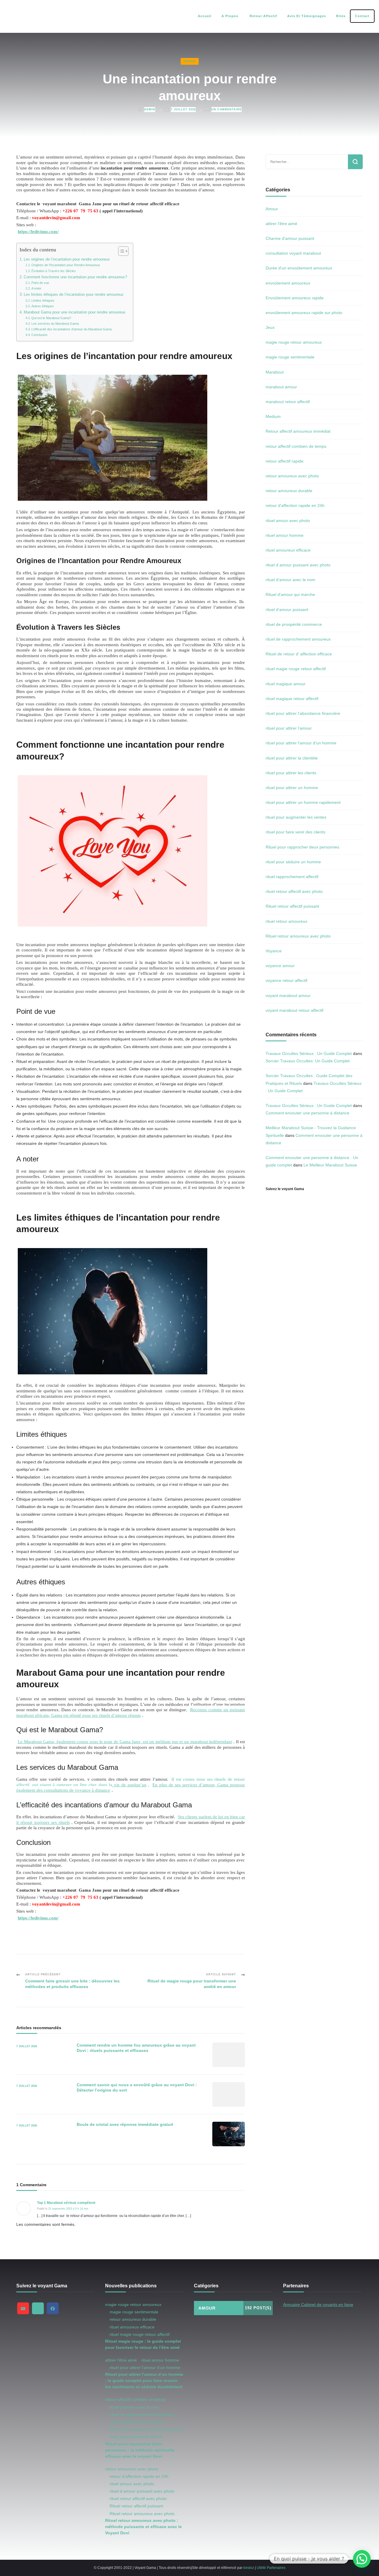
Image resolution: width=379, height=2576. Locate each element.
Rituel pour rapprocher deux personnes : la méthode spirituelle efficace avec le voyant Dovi (140, 2450)
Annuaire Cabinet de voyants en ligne (318, 2304)
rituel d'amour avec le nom (290, 580)
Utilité (261, 2568)
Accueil (205, 16)
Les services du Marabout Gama (55, 324)
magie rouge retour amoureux (294, 342)
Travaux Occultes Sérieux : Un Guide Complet (309, 1053)
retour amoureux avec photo (292, 476)
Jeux (270, 327)
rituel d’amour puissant (287, 610)
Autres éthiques (43, 306)
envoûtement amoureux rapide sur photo (304, 313)
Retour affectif (263, 16)
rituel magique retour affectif (292, 699)
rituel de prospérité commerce (294, 624)
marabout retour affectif (288, 402)
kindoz (249, 2568)
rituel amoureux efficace (288, 550)
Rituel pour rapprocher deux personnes (302, 847)
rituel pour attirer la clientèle (292, 758)
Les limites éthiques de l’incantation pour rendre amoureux (74, 295)
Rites (341, 16)
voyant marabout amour (288, 996)
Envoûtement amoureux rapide (295, 298)
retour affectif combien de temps (296, 446)
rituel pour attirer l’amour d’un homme (301, 743)
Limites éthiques (43, 300)
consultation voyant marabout (293, 253)
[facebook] (53, 2308)
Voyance (274, 951)
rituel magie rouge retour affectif (296, 669)
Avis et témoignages (307, 16)
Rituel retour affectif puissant (292, 906)
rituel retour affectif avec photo (294, 891)
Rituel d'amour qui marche (290, 594)
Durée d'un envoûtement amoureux (299, 268)
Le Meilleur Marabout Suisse (330, 1165)
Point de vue (40, 283)
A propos (230, 16)
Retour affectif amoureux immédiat (298, 431)
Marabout (275, 372)
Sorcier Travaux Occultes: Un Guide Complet (308, 1061)
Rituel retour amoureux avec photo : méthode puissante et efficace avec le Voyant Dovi (143, 2527)
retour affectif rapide (285, 461)
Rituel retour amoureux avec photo (298, 936)
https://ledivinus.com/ (38, 231)
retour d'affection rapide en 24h (295, 505)
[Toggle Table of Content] (120, 251)
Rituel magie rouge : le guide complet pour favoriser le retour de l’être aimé (143, 2344)
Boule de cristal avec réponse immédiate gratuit (125, 2124)
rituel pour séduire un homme (293, 862)
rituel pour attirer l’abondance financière (303, 713)
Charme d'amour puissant (290, 238)
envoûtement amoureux (288, 283)
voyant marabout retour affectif (294, 1010)
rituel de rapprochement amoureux (298, 639)
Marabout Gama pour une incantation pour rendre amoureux (75, 312)
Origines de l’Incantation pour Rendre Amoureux (66, 265)
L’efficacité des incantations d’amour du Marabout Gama (72, 329)
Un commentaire (227, 109)
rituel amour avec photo (288, 521)
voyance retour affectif (286, 980)
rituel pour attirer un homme (292, 788)
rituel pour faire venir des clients (296, 832)
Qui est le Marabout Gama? (51, 318)
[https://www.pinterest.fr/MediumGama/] (38, 2308)
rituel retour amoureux (286, 921)
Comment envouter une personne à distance (307, 1113)
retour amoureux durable (289, 491)
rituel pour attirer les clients (291, 773)
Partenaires (276, 2568)
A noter (36, 288)
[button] (362, 2559)
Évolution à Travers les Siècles (54, 271)
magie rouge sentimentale (290, 357)
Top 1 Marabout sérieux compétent (66, 2203)
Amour (190, 61)
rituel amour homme (285, 535)
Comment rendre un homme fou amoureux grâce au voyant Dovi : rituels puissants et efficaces (136, 2048)
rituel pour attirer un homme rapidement (303, 802)
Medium (273, 416)
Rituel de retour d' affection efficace (299, 654)
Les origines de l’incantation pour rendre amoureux (67, 259)
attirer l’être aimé (281, 224)
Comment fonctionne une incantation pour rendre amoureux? (75, 277)
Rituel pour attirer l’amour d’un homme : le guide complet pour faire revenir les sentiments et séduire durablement (144, 2381)
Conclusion (39, 335)
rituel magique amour (286, 684)
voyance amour (280, 966)
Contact (362, 16)
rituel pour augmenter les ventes (296, 817)
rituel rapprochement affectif (292, 877)
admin (150, 109)
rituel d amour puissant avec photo (298, 565)
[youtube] (23, 2308)
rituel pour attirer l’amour (289, 728)
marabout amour (281, 387)
